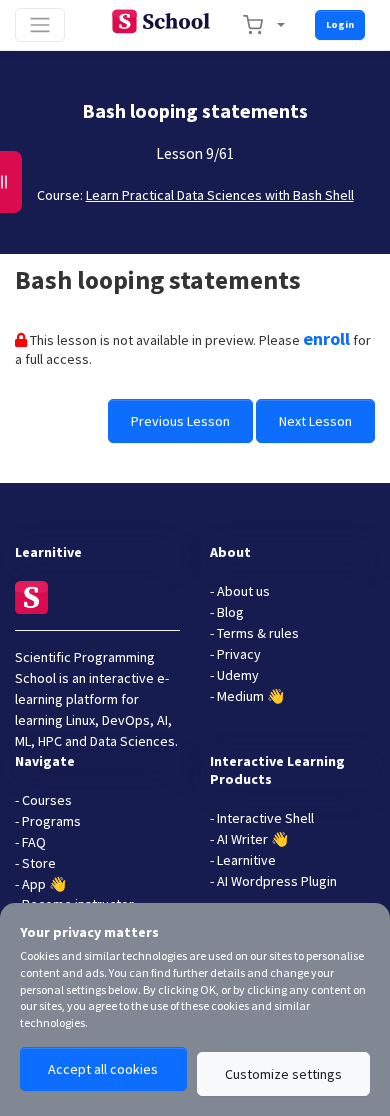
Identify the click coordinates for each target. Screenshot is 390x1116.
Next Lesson (315, 421)
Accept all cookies (103, 1069)
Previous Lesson (180, 421)
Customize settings (283, 1074)
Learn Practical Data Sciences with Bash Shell (220, 195)
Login (340, 24)
